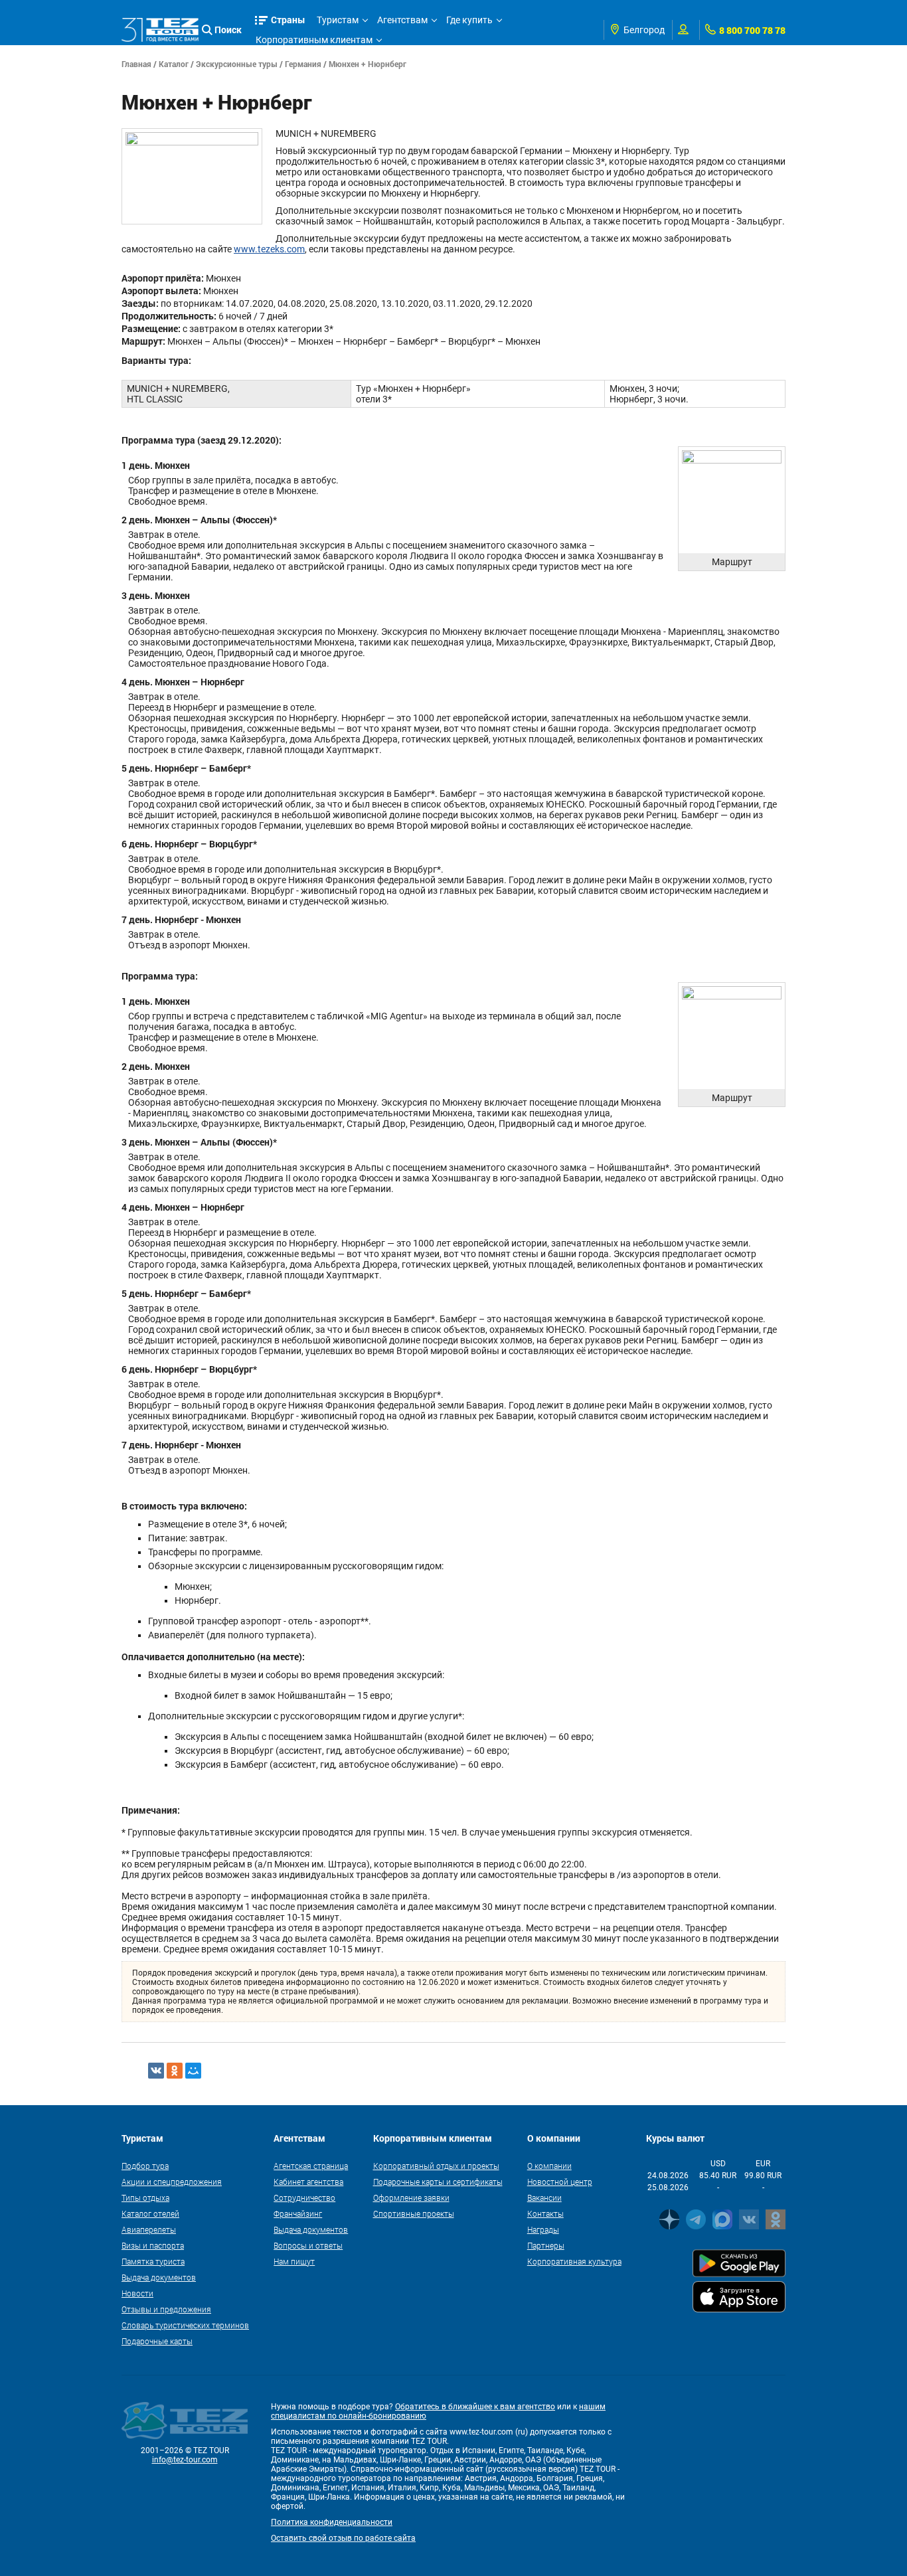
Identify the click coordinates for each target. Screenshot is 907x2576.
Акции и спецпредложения (172, 2182)
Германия (303, 64)
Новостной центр (560, 2182)
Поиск (228, 30)
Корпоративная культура (574, 2261)
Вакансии (544, 2197)
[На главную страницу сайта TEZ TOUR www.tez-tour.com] (160, 30)
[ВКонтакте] (156, 2071)
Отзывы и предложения (166, 2309)
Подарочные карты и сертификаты (438, 2182)
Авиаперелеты (149, 2229)
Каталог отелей (150, 2213)
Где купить (469, 20)
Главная (136, 64)
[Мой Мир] (193, 2071)
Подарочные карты (157, 2341)
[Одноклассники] (175, 2071)
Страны (288, 20)
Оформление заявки (411, 2197)
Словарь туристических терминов (185, 2325)
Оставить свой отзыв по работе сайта (343, 2538)
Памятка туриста (153, 2261)
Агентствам (402, 20)
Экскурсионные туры (237, 64)
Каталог (174, 64)
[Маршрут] (732, 499)
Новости (137, 2293)
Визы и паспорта (153, 2245)
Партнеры (546, 2245)
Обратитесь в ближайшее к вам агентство (475, 2407)
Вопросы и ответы (308, 2245)
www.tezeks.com (269, 249)
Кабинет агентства (308, 2182)
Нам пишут (294, 2261)
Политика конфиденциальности (332, 2522)
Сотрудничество (304, 2197)
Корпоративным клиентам (314, 40)
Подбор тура (145, 2166)
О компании (549, 2166)
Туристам (338, 20)
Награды (543, 2229)
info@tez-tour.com (185, 2460)
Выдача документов (159, 2277)
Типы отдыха (145, 2197)
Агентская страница (311, 2166)
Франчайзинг (298, 2213)
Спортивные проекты (414, 2213)
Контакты (545, 2213)
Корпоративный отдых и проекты (436, 2166)
